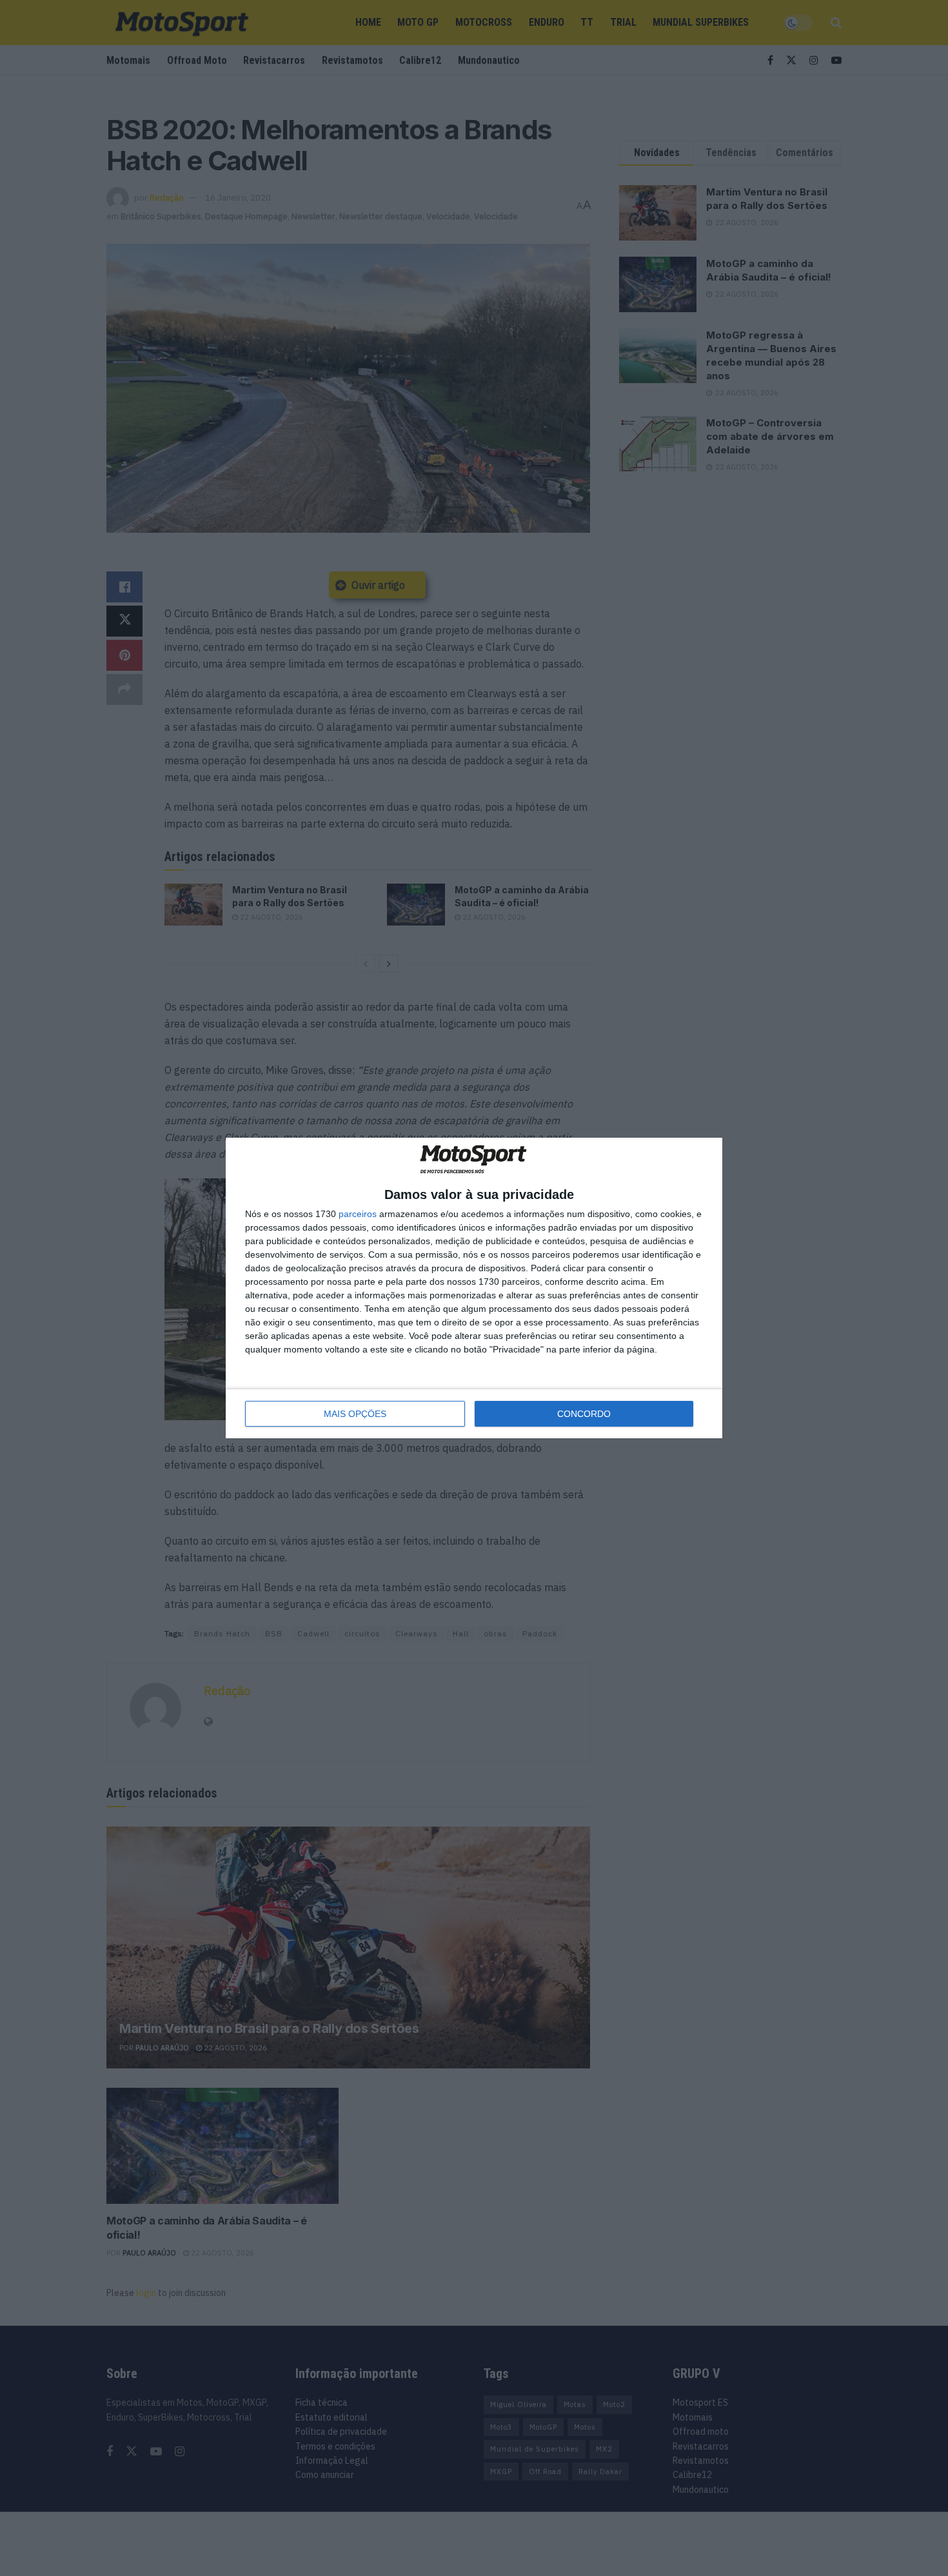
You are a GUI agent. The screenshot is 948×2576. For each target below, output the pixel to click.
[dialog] (474, 1288)
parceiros (358, 1214)
